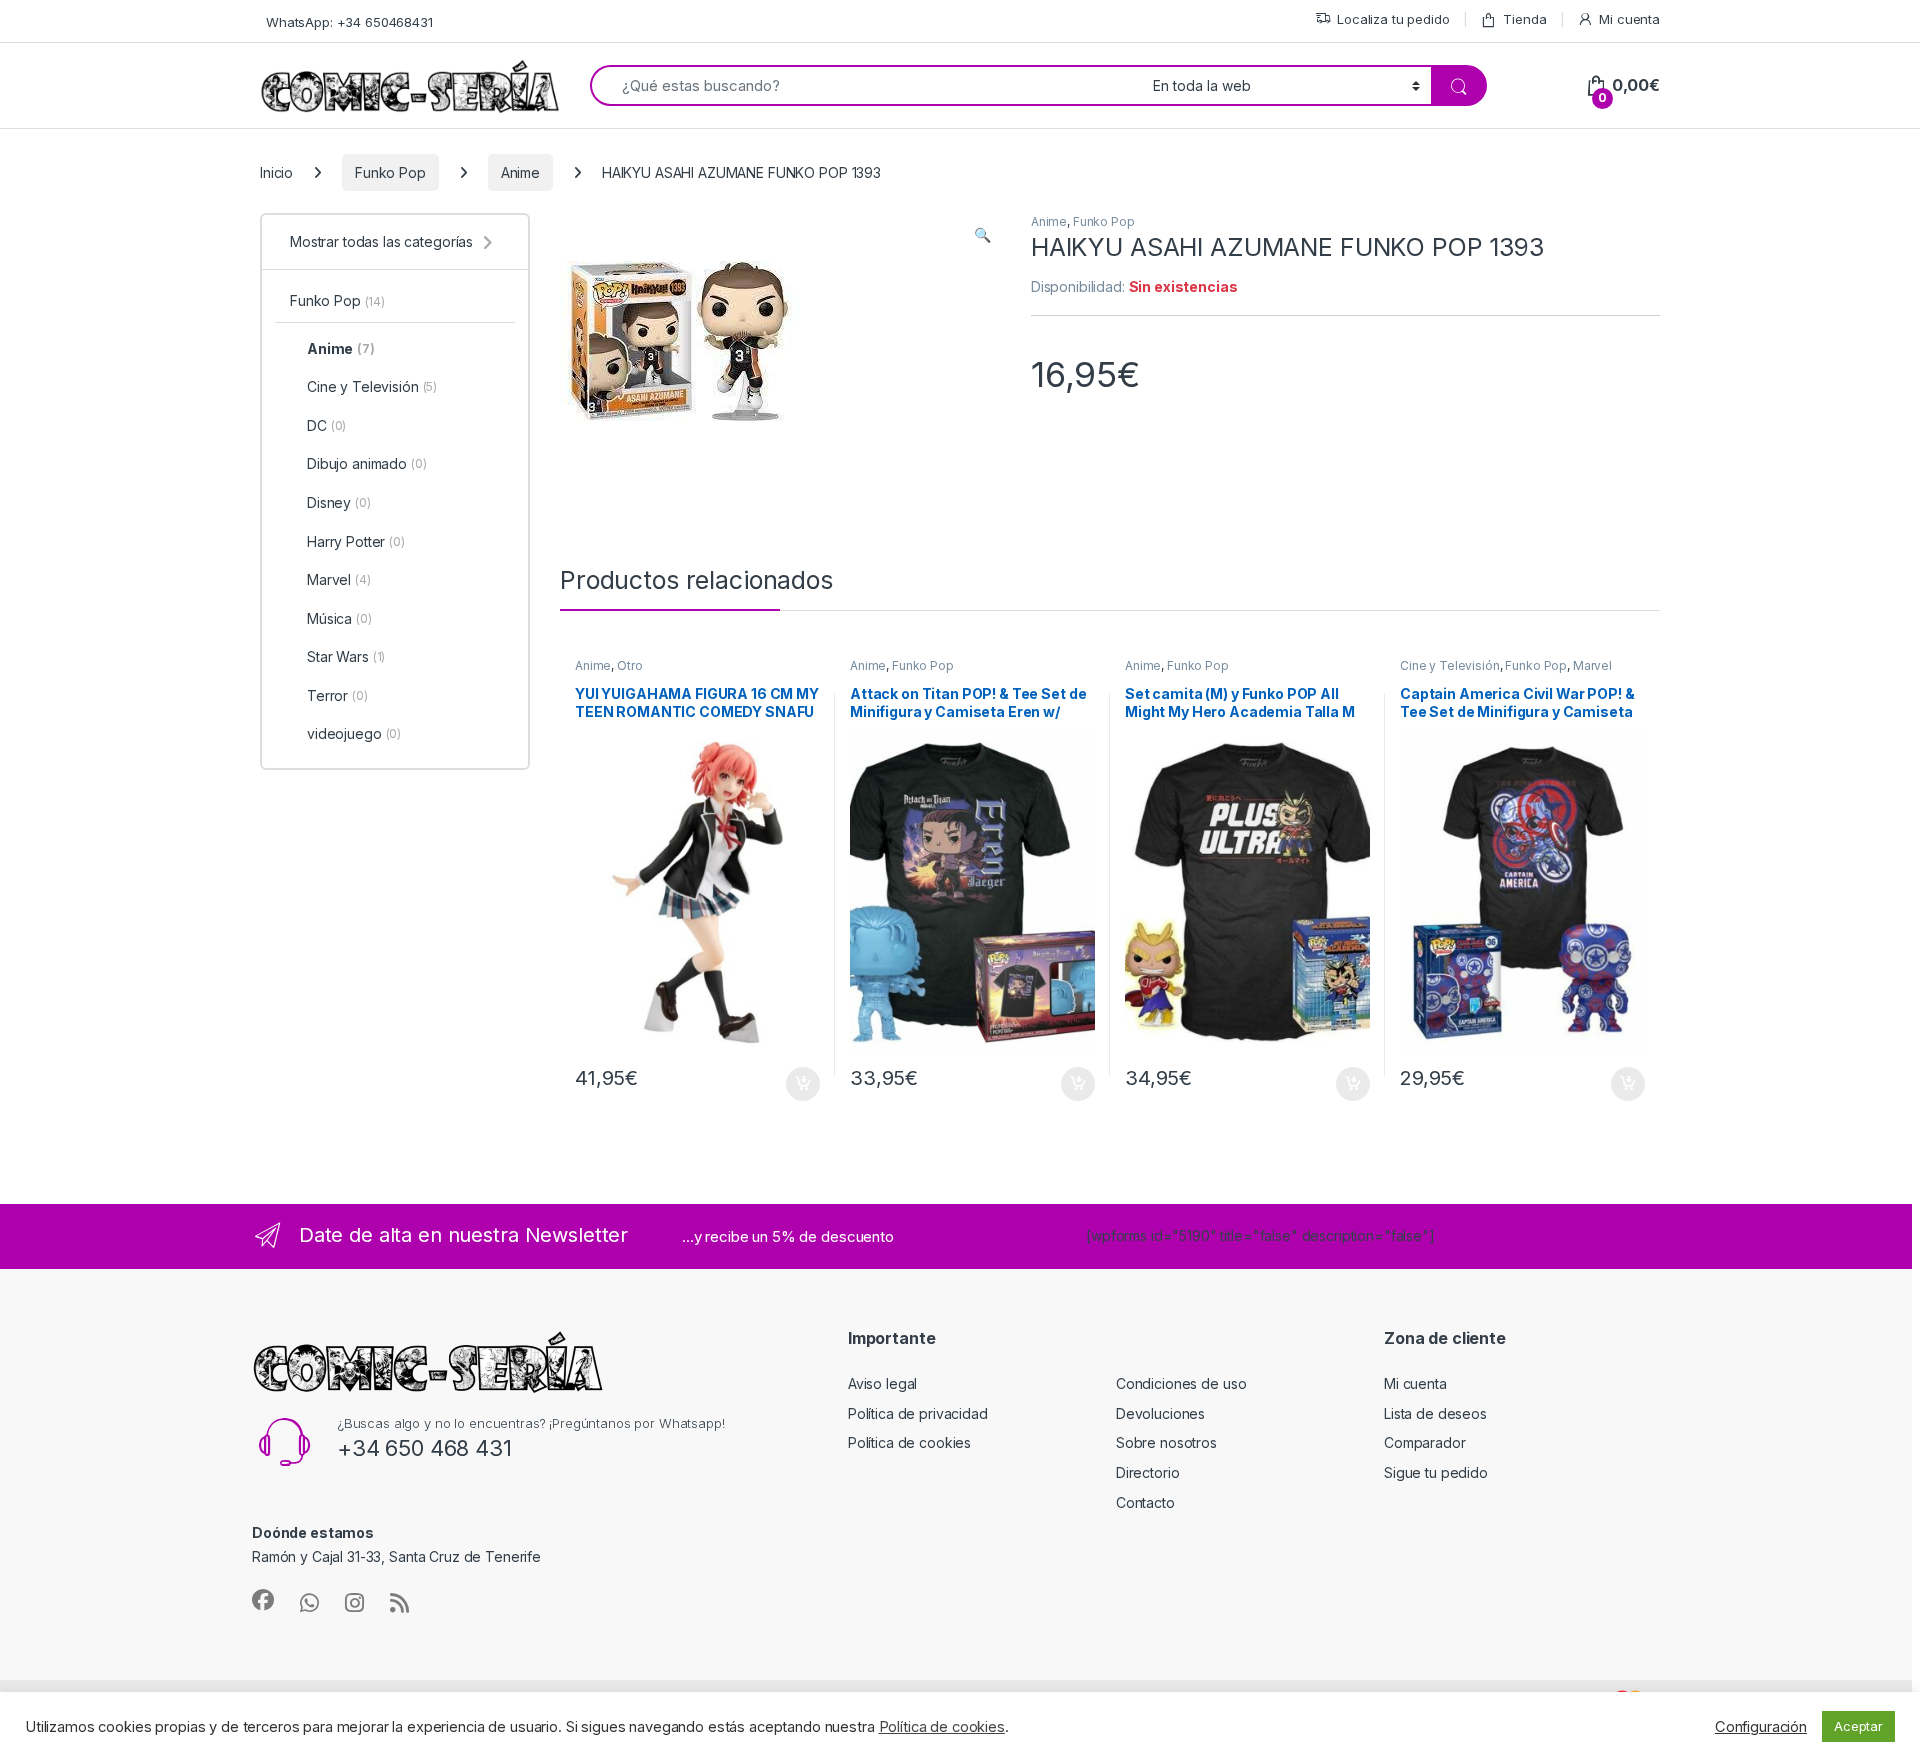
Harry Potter (356, 541)
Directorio (1148, 1472)
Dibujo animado (367, 463)
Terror (337, 695)
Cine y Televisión (1450, 665)
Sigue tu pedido (1436, 1472)
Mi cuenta (1629, 19)
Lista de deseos (1435, 1413)
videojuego (354, 733)
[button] (982, 235)
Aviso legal (882, 1383)
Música (339, 618)
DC (326, 425)
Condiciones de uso (1181, 1383)
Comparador (1425, 1442)
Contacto (1145, 1502)
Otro (629, 665)
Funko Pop (390, 172)
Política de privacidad (918, 1413)
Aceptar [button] (1858, 1726)
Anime (520, 172)
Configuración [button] (1761, 1727)
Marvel (1592, 665)
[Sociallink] (263, 1600)
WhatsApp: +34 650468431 (349, 22)
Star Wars (346, 656)
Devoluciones (1160, 1413)
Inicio (276, 172)
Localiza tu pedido (1393, 19)
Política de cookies (909, 1442)
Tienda (1524, 19)
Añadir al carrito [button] (799, 1084)
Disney (339, 502)
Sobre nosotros (1166, 1442)
